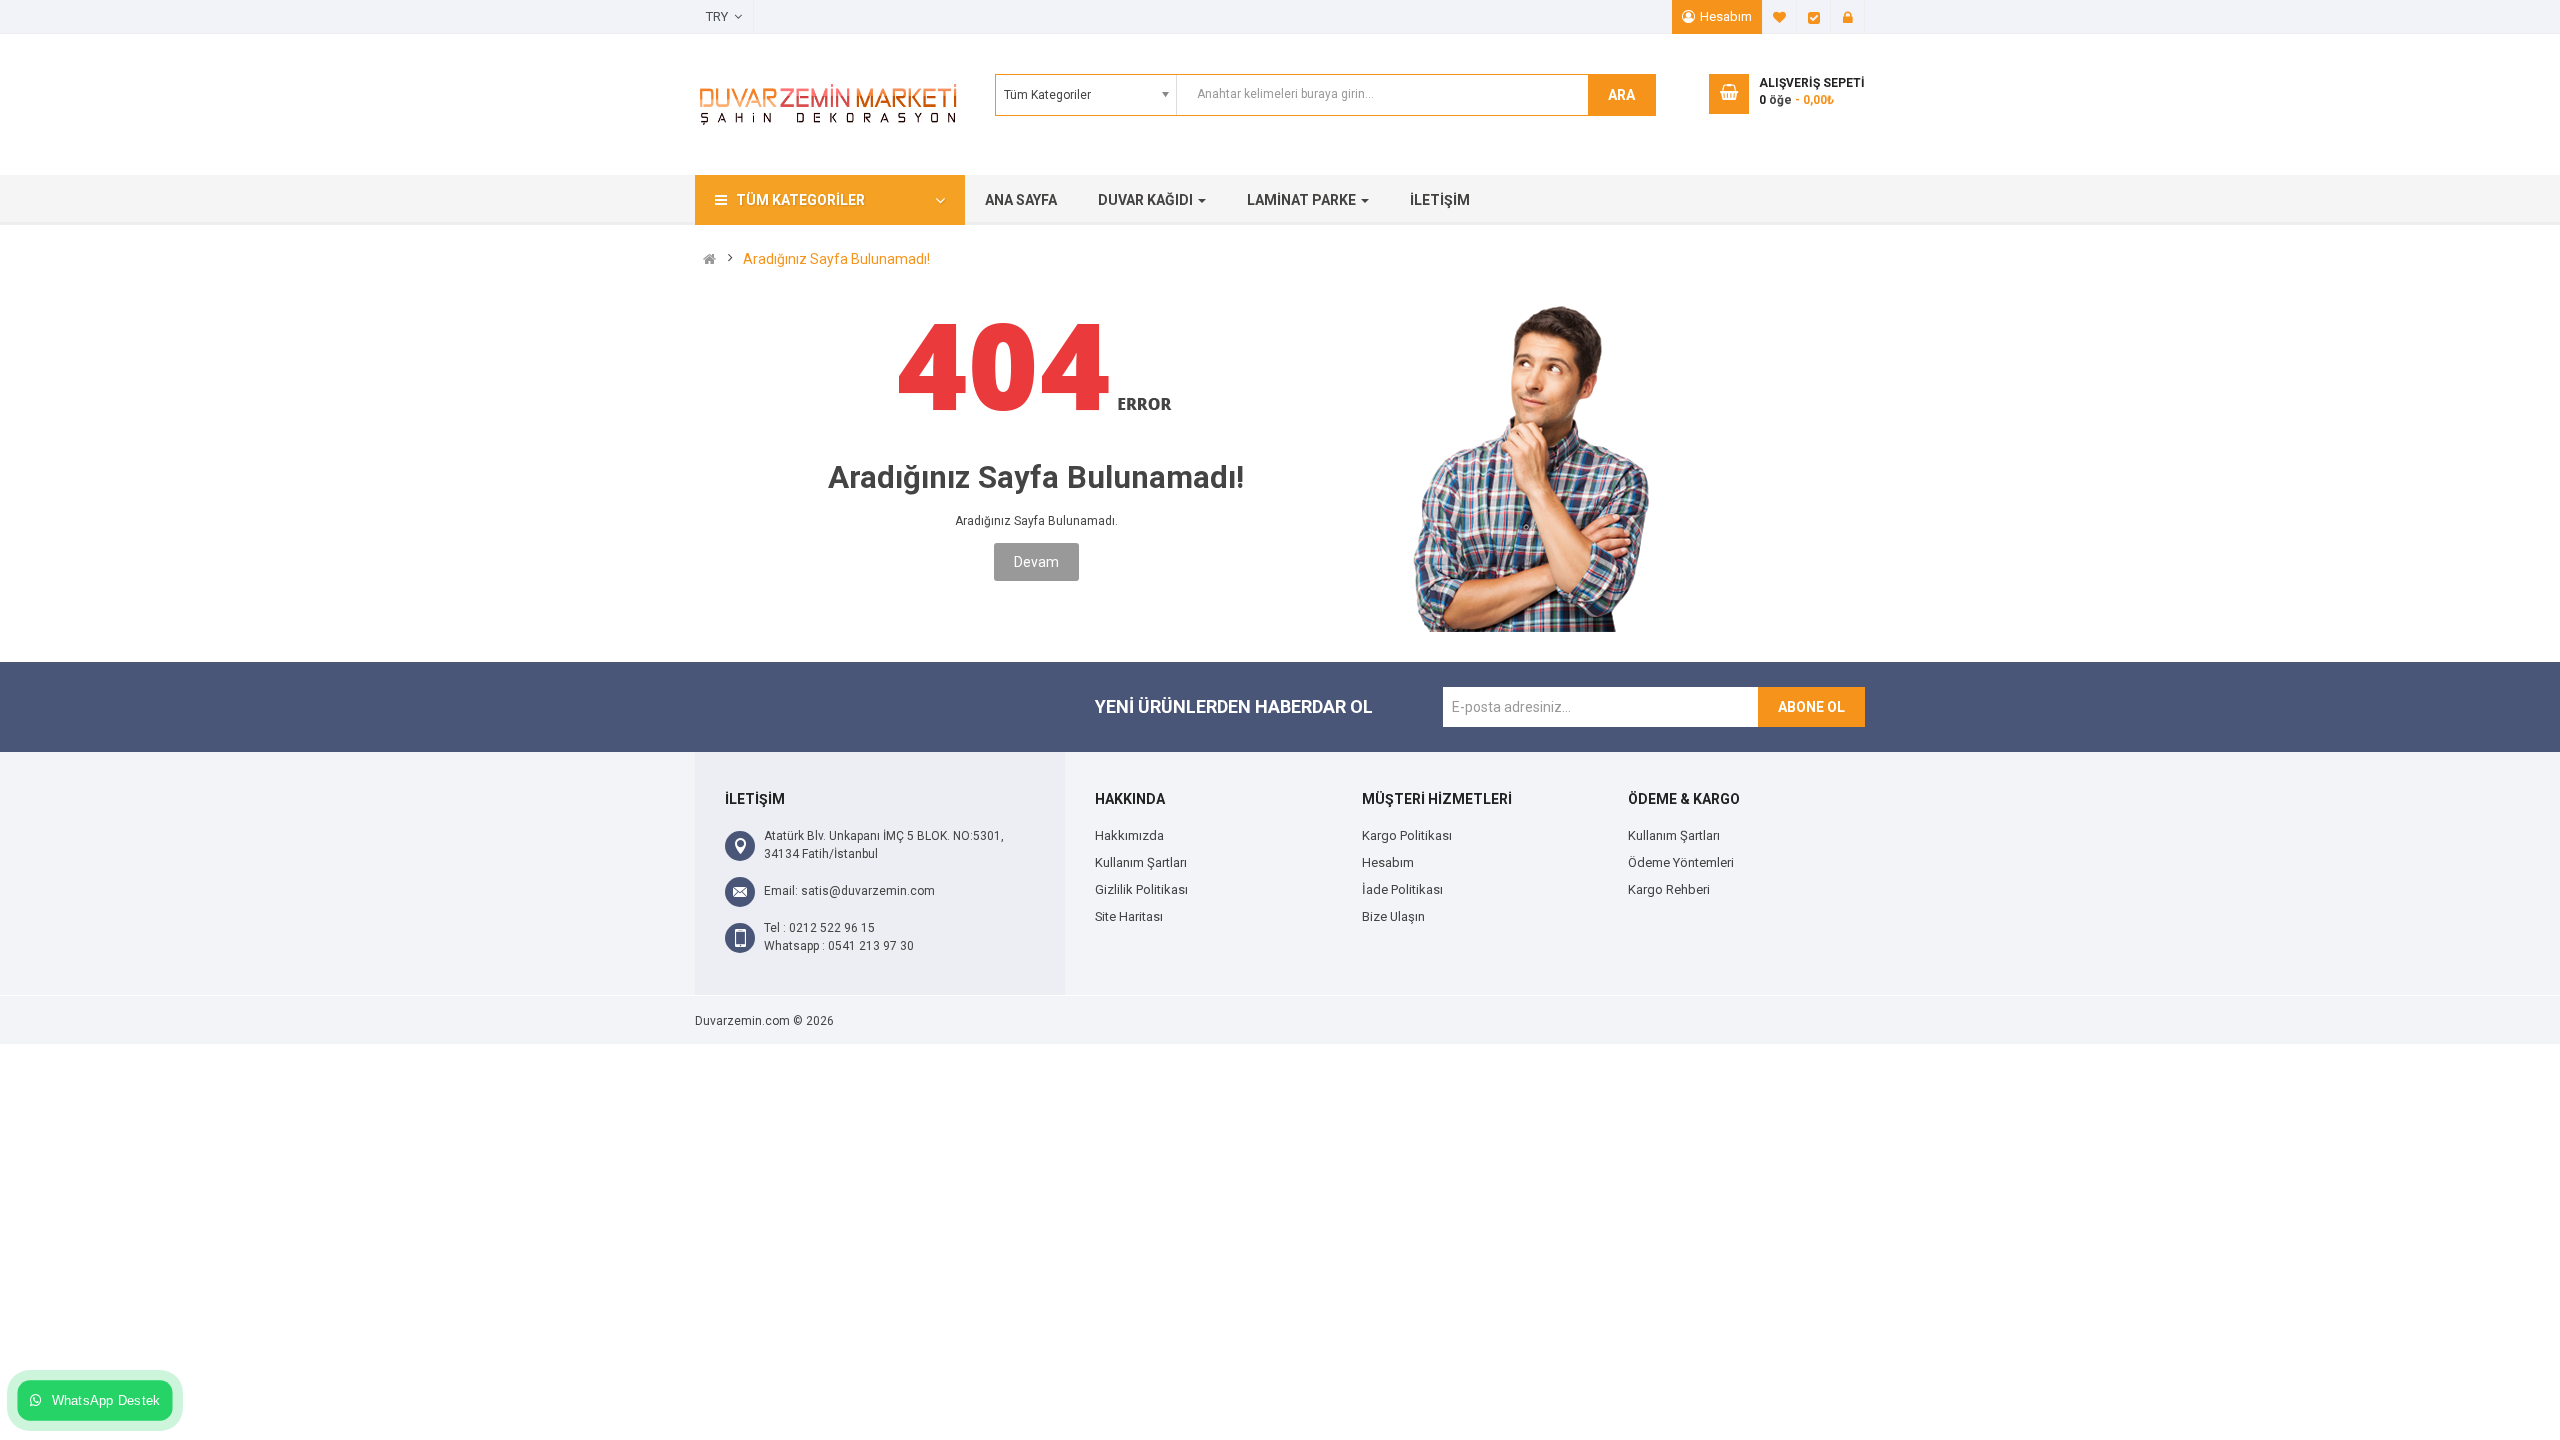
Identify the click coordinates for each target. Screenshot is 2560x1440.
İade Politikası (1402, 889)
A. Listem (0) (1780, 17)
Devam (1036, 562)
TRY (720, 16)
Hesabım (1726, 16)
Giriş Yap (1848, 17)
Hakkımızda (1129, 835)
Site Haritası (1129, 916)
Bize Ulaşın (1393, 916)
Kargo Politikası (1407, 835)
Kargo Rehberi (1669, 889)
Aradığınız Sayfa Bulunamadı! (836, 259)
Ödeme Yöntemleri (1681, 862)
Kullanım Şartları (1141, 862)
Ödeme (1814, 17)
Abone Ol (1811, 707)
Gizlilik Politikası (1141, 889)
